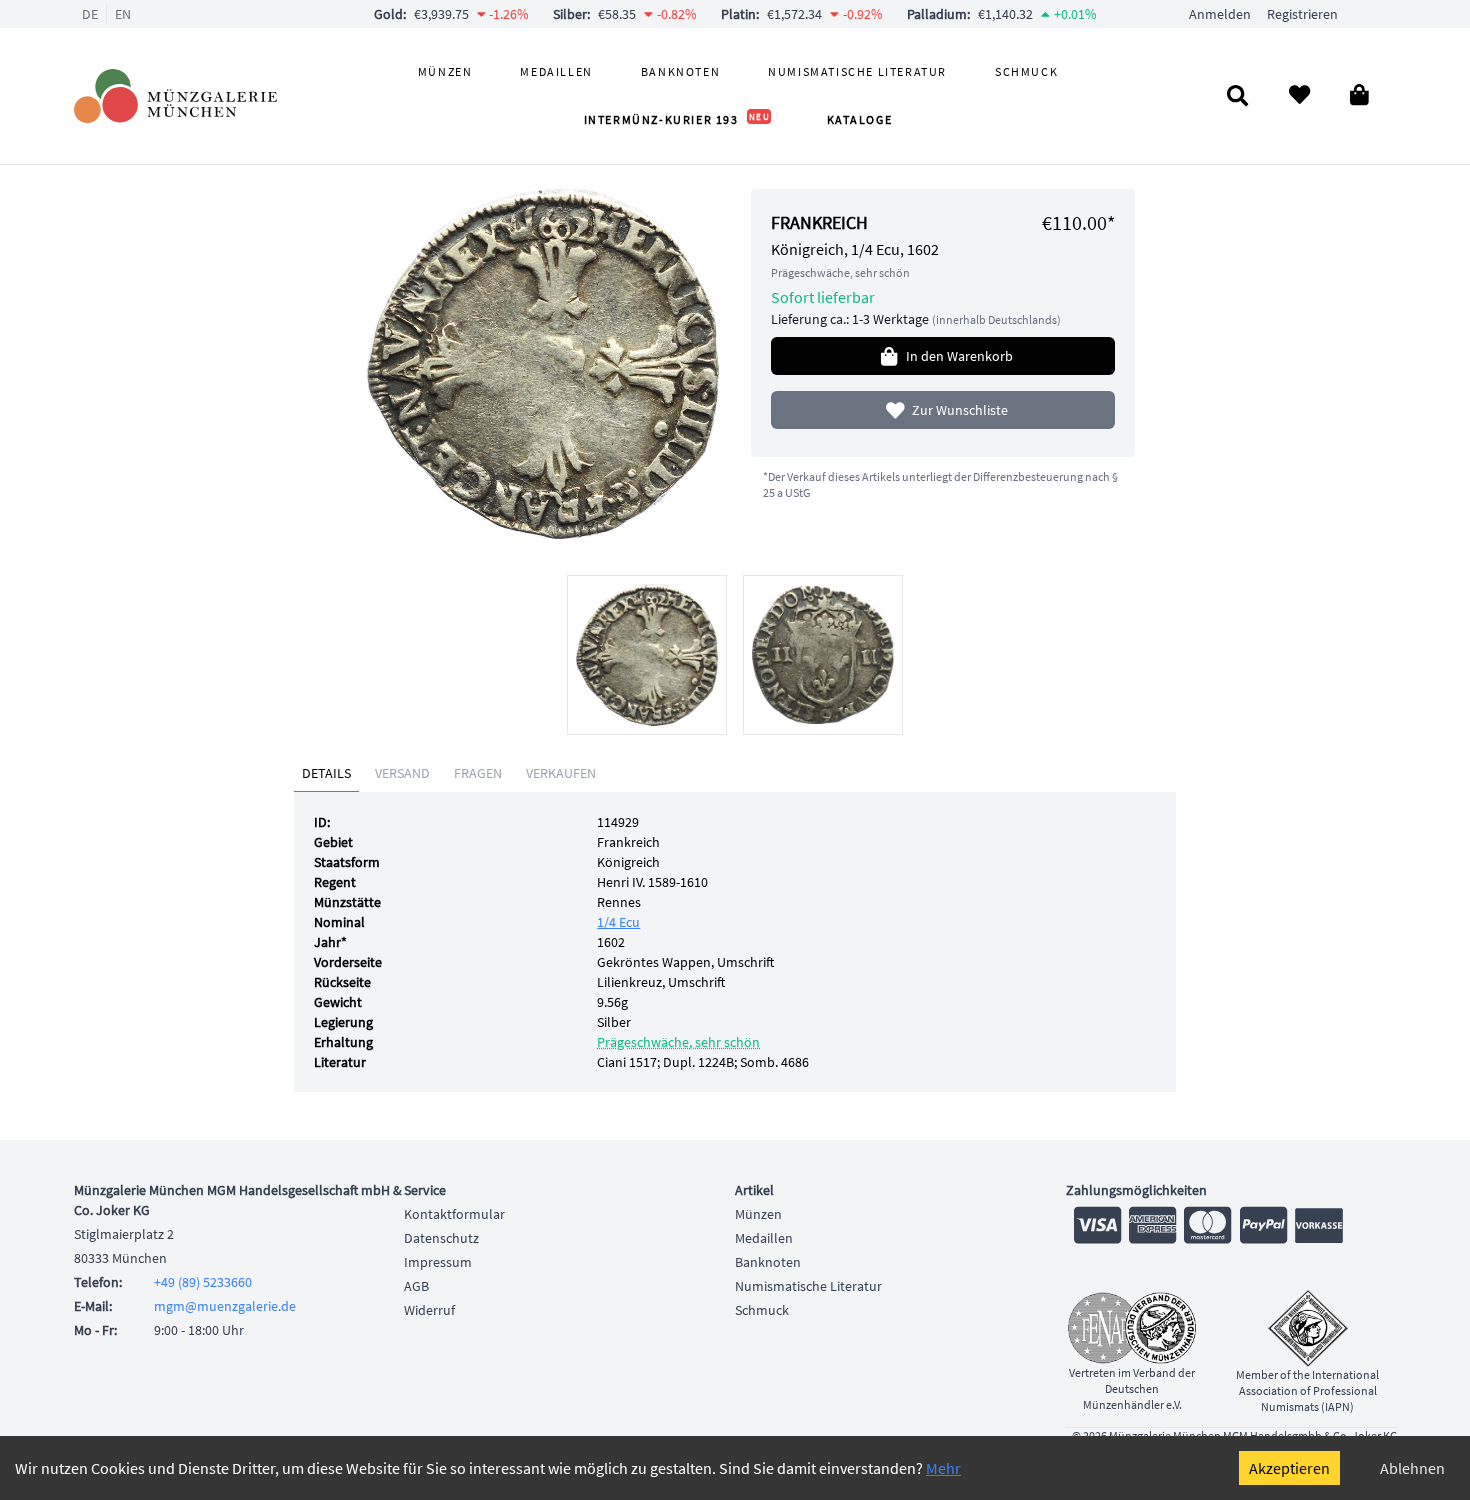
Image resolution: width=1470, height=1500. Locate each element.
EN (123, 14)
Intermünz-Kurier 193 (677, 119)
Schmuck (1026, 71)
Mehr (943, 1468)
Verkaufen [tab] (561, 773)
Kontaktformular (454, 1214)
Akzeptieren (1289, 1468)
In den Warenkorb (959, 356)
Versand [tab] (402, 773)
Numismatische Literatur (857, 71)
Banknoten (680, 71)
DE (90, 14)
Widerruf (429, 1310)
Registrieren (1302, 14)
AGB (416, 1286)
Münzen (445, 71)
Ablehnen (1412, 1468)
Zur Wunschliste (960, 410)
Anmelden (1220, 14)
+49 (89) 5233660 (203, 1282)
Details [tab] (326, 773)
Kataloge (860, 119)
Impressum (438, 1262)
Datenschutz (441, 1238)
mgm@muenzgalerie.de (225, 1306)
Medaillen (556, 71)
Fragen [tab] (478, 773)
